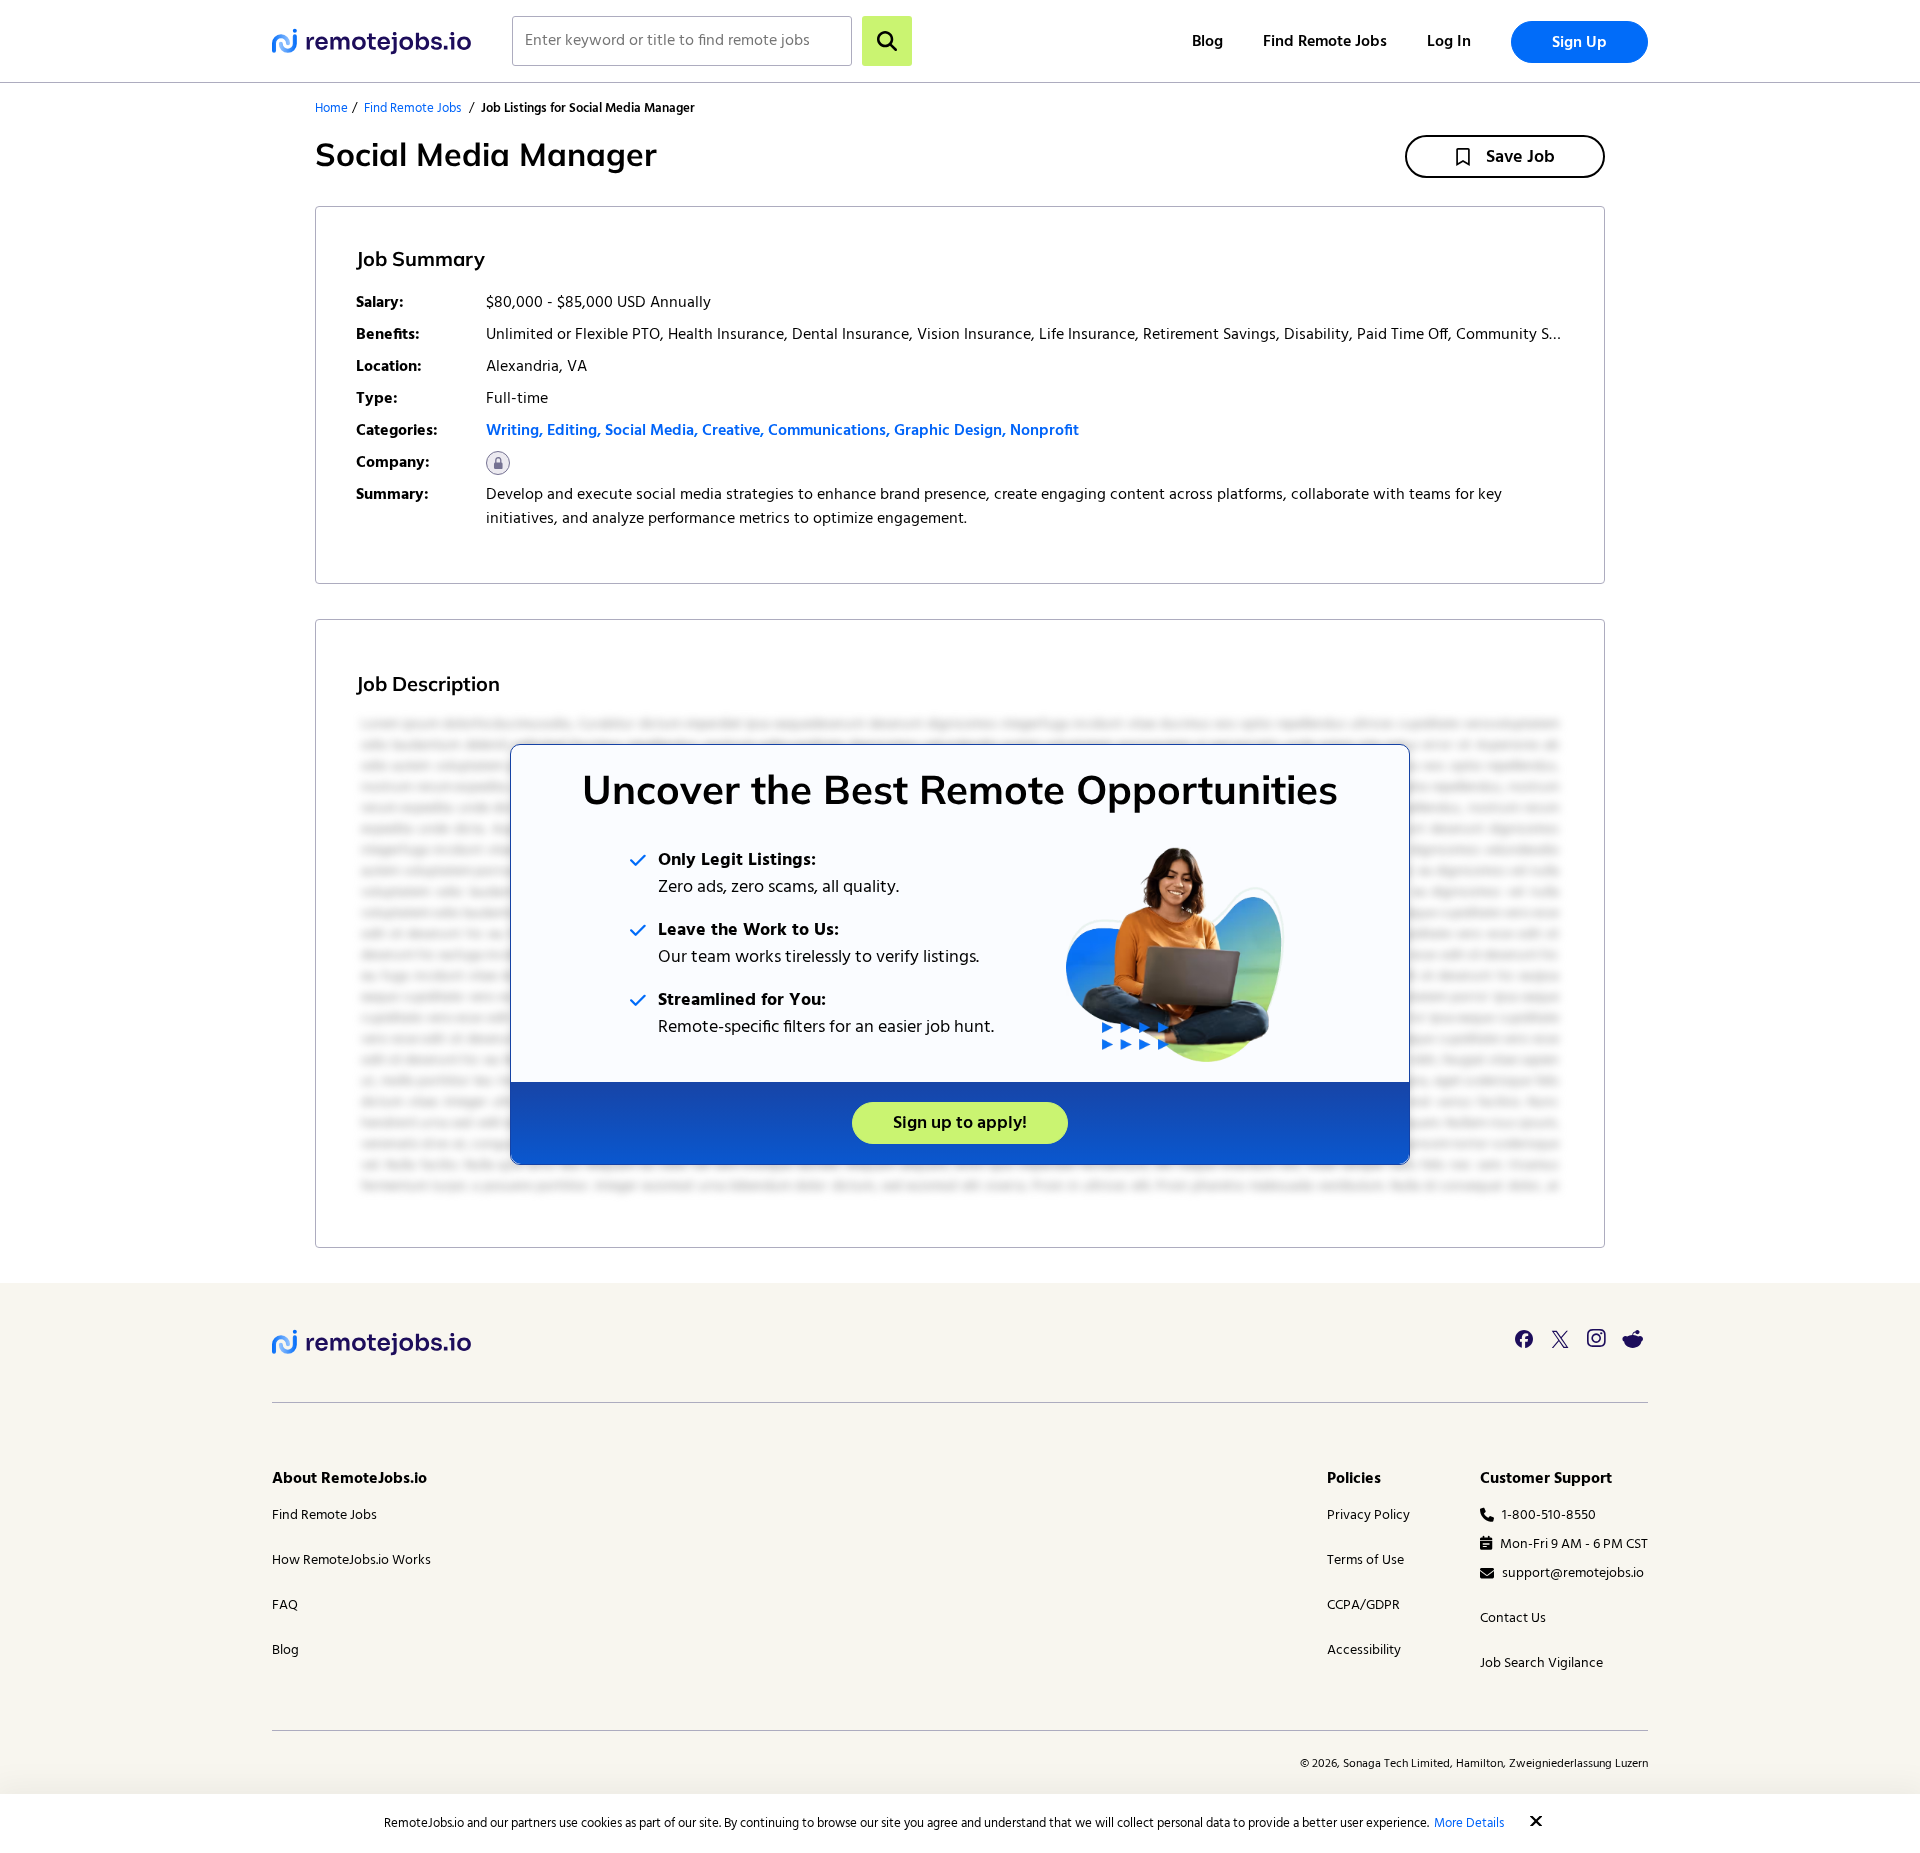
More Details (1469, 1823)
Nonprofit (1044, 431)
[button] (1536, 1821)
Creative (731, 431)
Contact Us (1513, 1618)
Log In (1449, 42)
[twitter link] (1560, 1339)
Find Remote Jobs (1325, 42)
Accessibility (1364, 1650)
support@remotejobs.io (1573, 1573)
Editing (572, 431)
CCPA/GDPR (1363, 1605)
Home (331, 108)
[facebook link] (1524, 1339)
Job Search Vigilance (1541, 1663)
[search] (887, 41)
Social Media (649, 431)
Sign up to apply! (960, 1123)
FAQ (285, 1605)
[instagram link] (1596, 1339)
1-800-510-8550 (1549, 1515)
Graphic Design (948, 431)
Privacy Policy (1368, 1515)
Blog (1207, 42)
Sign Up (1579, 43)
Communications (827, 431)
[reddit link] (1632, 1339)
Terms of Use (1365, 1560)
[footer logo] (372, 1342)
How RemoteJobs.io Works (351, 1560)
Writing (512, 431)
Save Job (1520, 157)
